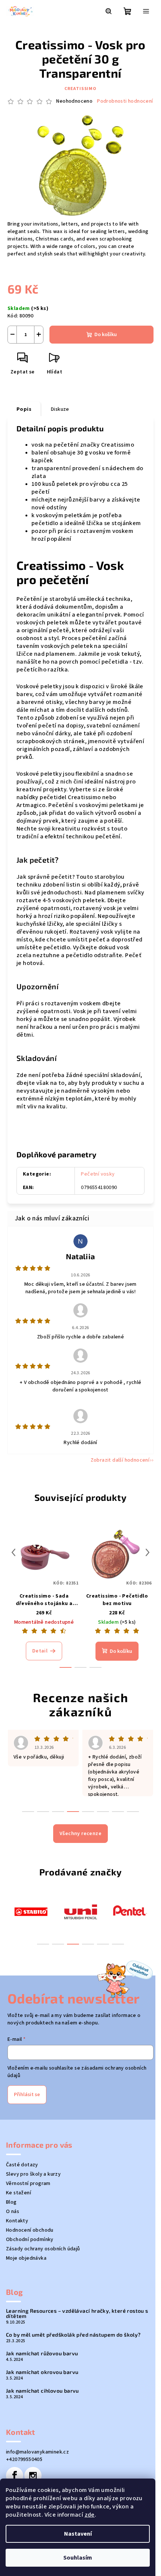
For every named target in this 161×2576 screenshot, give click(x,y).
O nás (13, 2212)
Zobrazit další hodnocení (120, 1460)
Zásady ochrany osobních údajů (43, 2249)
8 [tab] (133, 1812)
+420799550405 (24, 2459)
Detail (40, 1651)
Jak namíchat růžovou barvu (42, 2353)
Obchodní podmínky (30, 2240)
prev (13, 1552)
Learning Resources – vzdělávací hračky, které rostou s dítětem (77, 2313)
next (148, 1552)
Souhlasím (78, 2558)
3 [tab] (73, 1944)
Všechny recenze (80, 1834)
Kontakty (17, 2221)
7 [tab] (118, 1812)
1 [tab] (43, 1944)
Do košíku (106, 335)
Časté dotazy (22, 2165)
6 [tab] (118, 1944)
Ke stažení (19, 2193)
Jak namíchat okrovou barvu (42, 2372)
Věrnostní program (28, 2184)
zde (90, 2515)
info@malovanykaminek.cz (37, 2452)
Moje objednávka (26, 2258)
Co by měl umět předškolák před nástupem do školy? (73, 2335)
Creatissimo (80, 89)
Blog (11, 2202)
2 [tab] (58, 1944)
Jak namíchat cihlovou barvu (42, 2391)
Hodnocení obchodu (30, 2230)
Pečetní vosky (98, 1174)
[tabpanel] (31, 1911)
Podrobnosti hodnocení (125, 101)
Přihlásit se (27, 2095)
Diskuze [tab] (60, 409)
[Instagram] (33, 2476)
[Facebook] (15, 2476)
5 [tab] (103, 1944)
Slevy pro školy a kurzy (33, 2174)
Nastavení (78, 2534)
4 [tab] (88, 1944)
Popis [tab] (24, 409)
